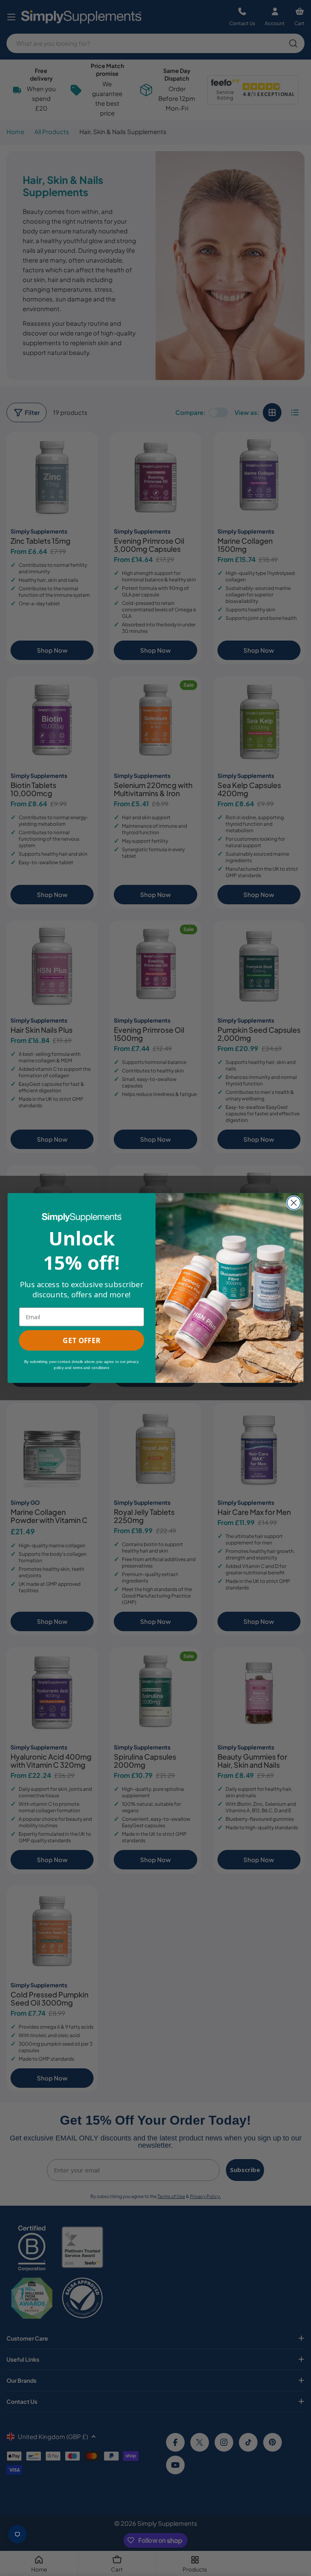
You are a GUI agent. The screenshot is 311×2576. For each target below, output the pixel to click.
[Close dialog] (294, 1203)
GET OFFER (81, 1340)
